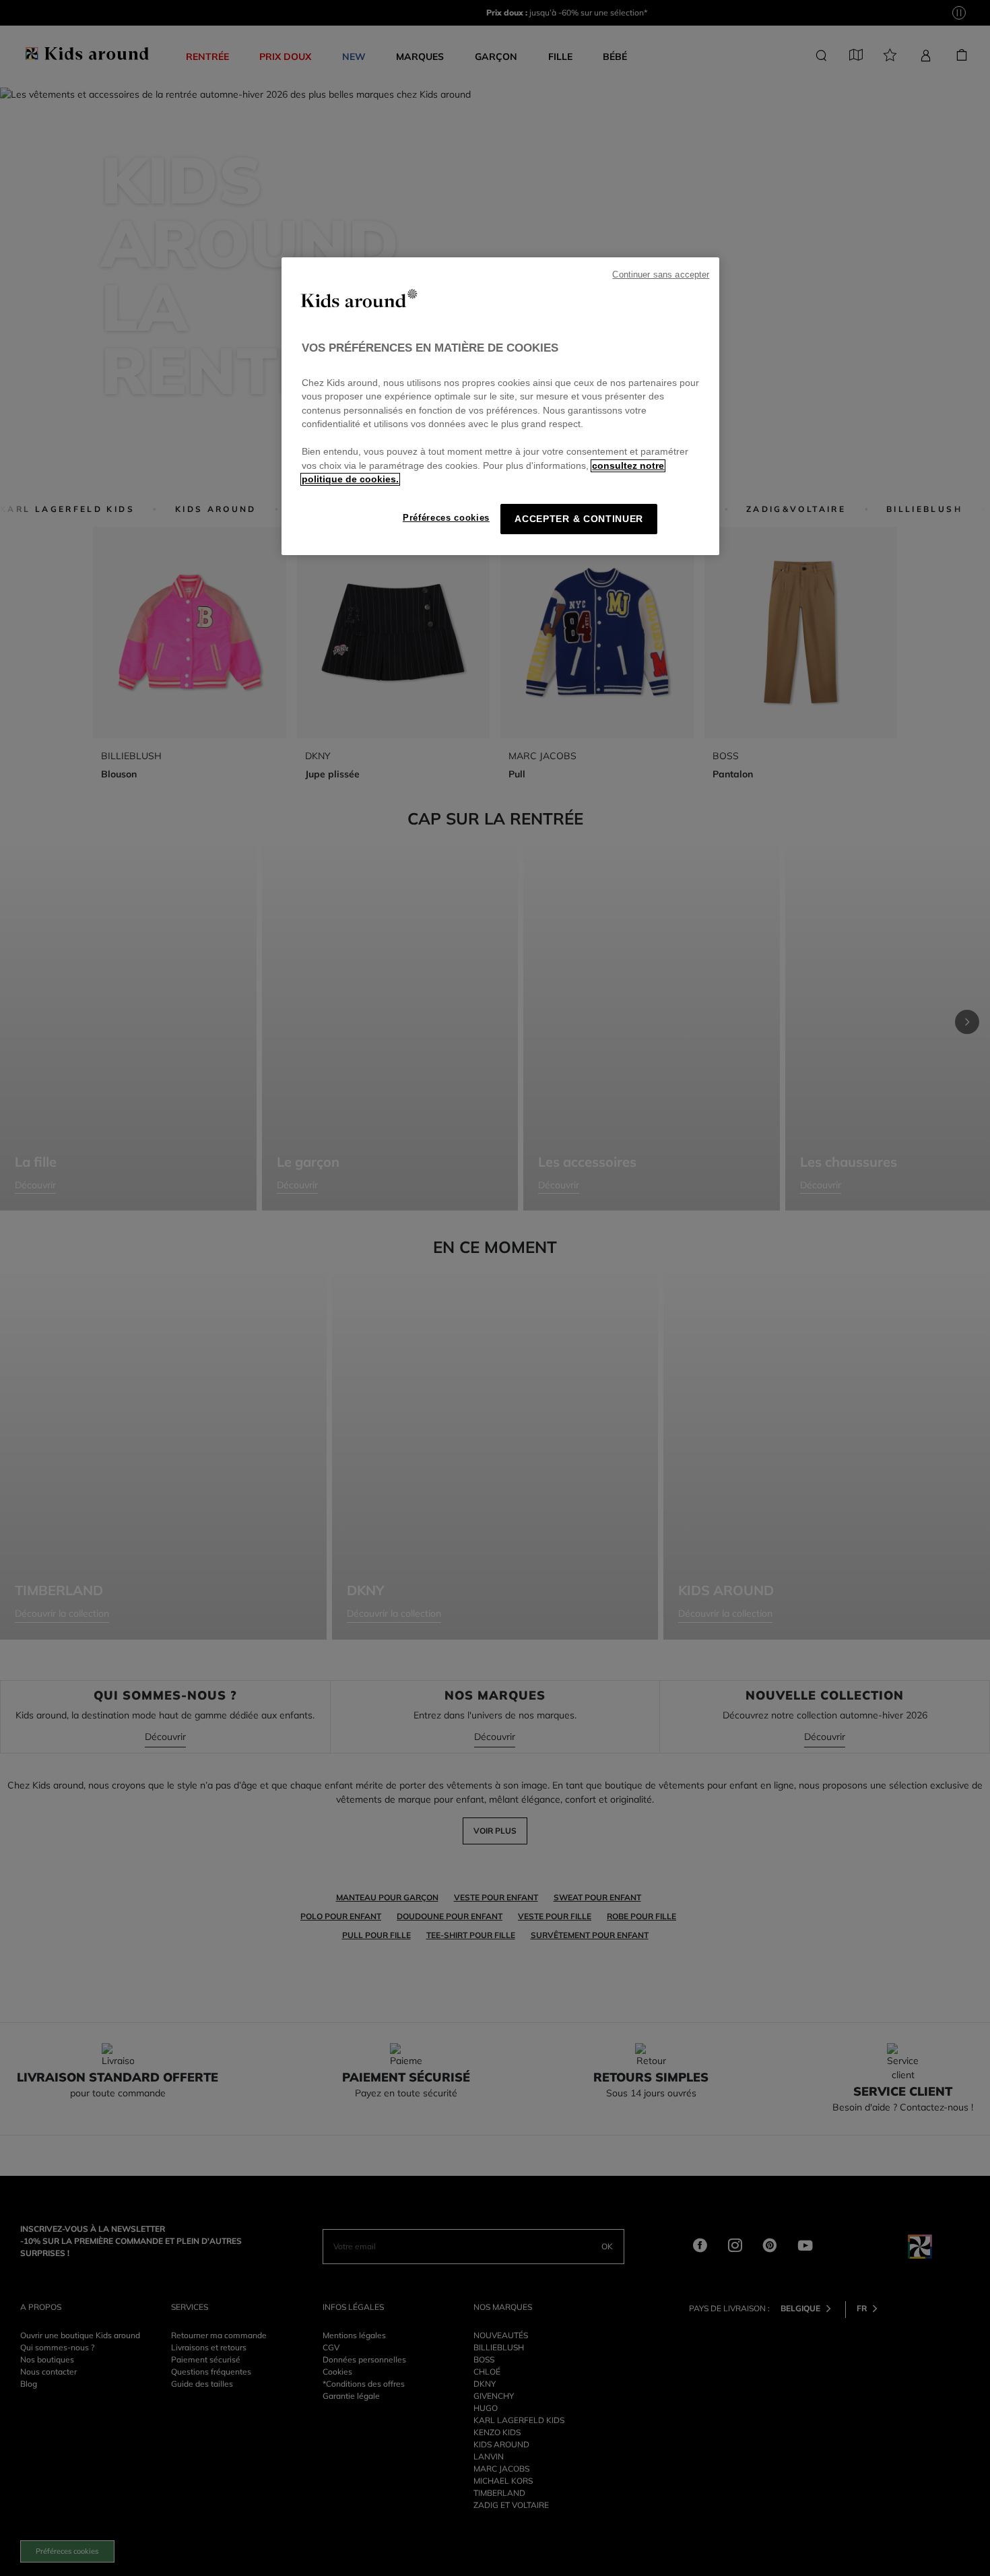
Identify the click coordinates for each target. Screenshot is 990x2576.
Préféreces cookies (446, 518)
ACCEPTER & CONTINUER (579, 519)
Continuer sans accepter (661, 275)
